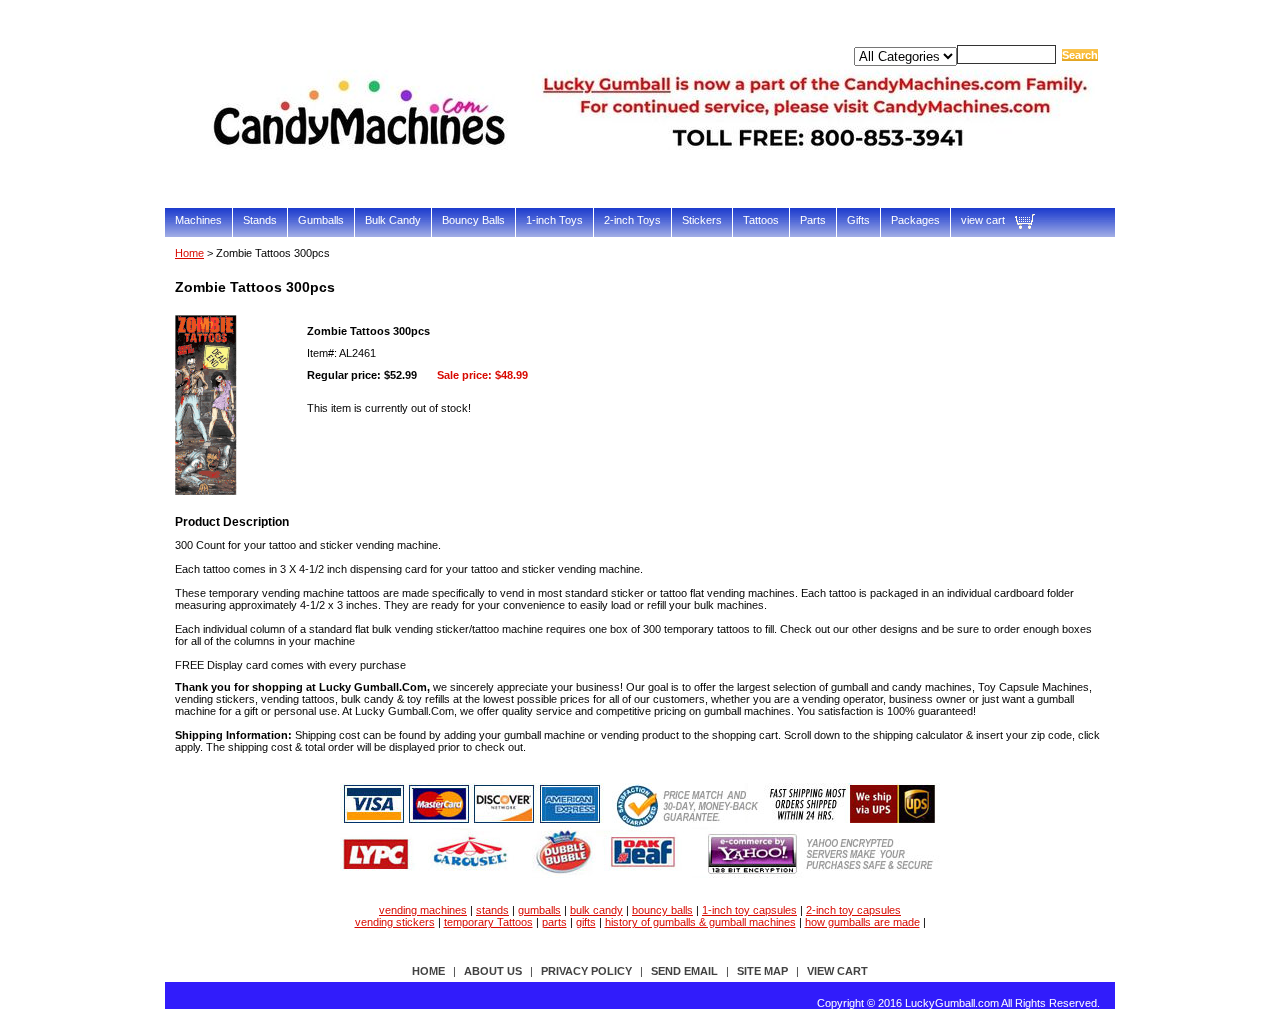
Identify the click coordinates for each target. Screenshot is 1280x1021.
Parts (813, 220)
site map (762, 971)
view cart (983, 220)
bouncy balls (662, 910)
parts (554, 922)
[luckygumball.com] (655, 176)
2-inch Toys (632, 220)
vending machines (423, 910)
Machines (198, 220)
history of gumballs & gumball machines (700, 922)
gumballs (539, 910)
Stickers (702, 220)
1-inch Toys (554, 220)
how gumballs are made (862, 922)
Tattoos (761, 220)
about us (493, 971)
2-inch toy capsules (853, 910)
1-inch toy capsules (749, 910)
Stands (260, 220)
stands (492, 910)
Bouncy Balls (473, 220)
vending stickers (395, 922)
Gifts (858, 220)
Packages (915, 220)
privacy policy (586, 971)
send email (684, 971)
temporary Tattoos (488, 922)
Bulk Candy (393, 220)
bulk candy (596, 910)
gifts (586, 922)
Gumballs (321, 220)
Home (189, 253)
